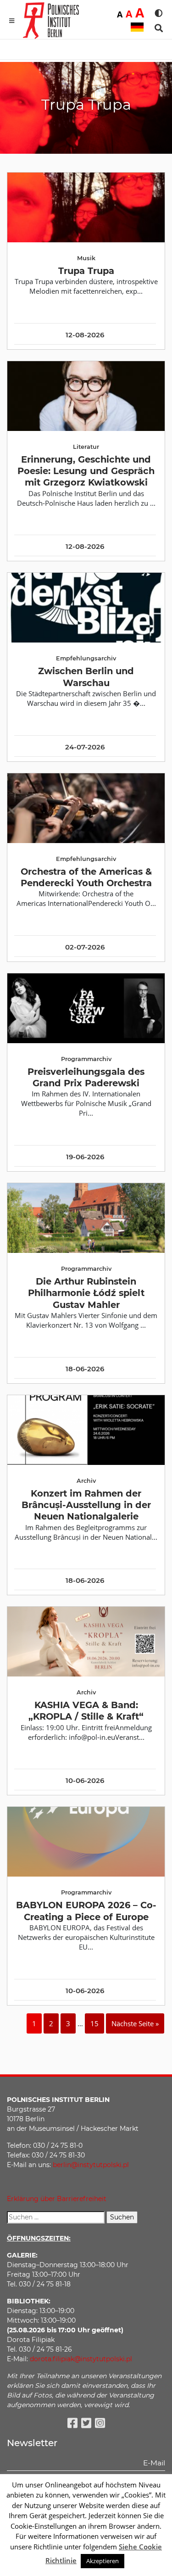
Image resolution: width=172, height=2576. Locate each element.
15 (94, 2023)
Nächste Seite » (135, 2023)
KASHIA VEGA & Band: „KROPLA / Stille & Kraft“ (86, 1711)
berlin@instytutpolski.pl (91, 2165)
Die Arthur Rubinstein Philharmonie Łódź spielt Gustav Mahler (86, 1293)
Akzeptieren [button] (103, 2561)
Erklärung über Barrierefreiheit (57, 2199)
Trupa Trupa (86, 271)
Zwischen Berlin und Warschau (86, 677)
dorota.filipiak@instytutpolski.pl (81, 2359)
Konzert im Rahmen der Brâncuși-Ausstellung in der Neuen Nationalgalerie (86, 1505)
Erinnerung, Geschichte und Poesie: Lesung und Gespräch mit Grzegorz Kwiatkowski (86, 471)
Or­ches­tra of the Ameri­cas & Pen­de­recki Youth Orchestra (86, 877)
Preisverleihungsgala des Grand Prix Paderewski (86, 1077)
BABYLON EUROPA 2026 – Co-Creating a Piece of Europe (86, 1911)
